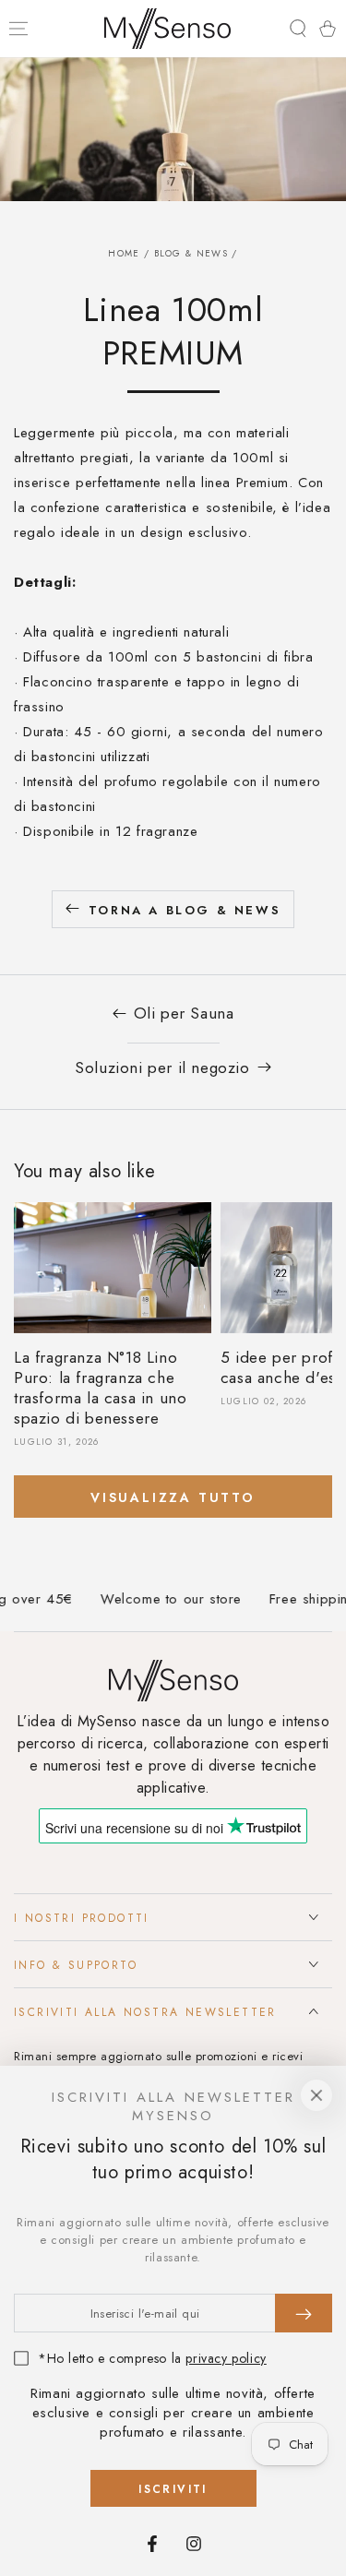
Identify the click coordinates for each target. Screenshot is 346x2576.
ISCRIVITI (173, 2489)
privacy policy (226, 2358)
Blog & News (191, 253)
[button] (298, 29)
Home (124, 253)
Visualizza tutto (173, 1497)
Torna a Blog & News (185, 910)
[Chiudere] (316, 2095)
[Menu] (18, 29)
